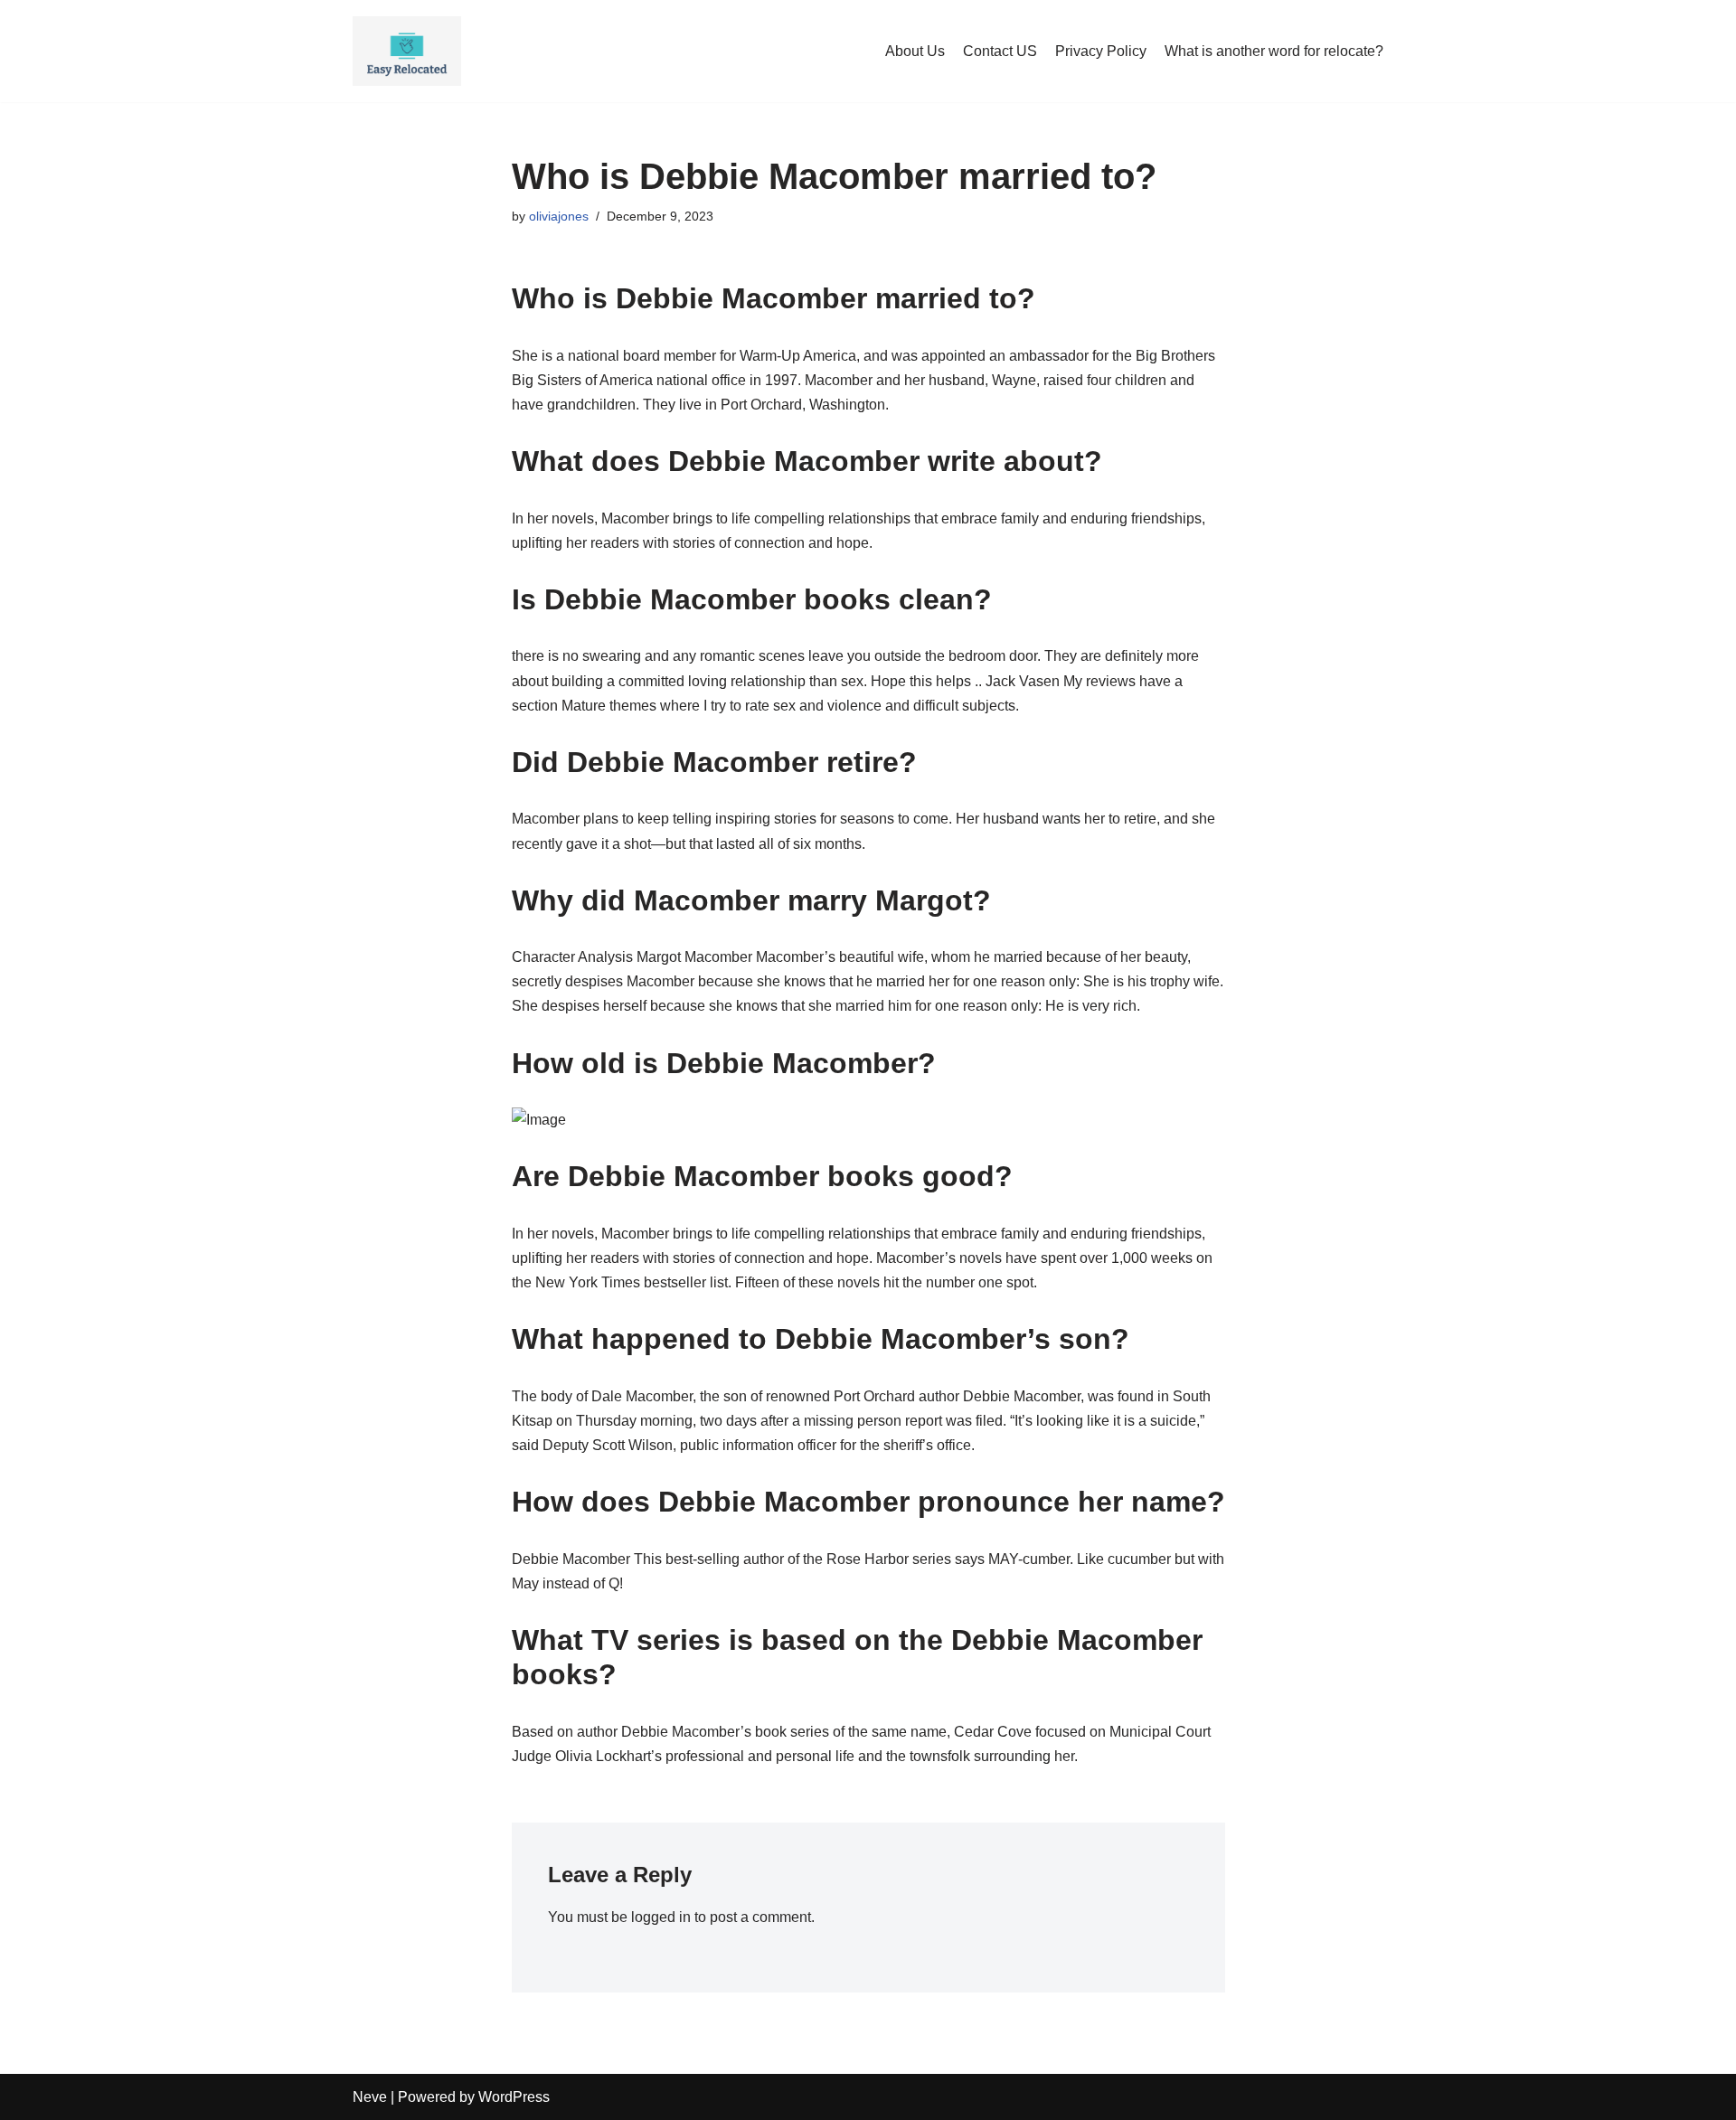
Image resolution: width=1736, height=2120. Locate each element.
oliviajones (559, 216)
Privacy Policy (1101, 51)
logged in (661, 1917)
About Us (915, 51)
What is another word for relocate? (1274, 51)
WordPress (514, 2097)
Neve (370, 2097)
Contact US (1000, 51)
